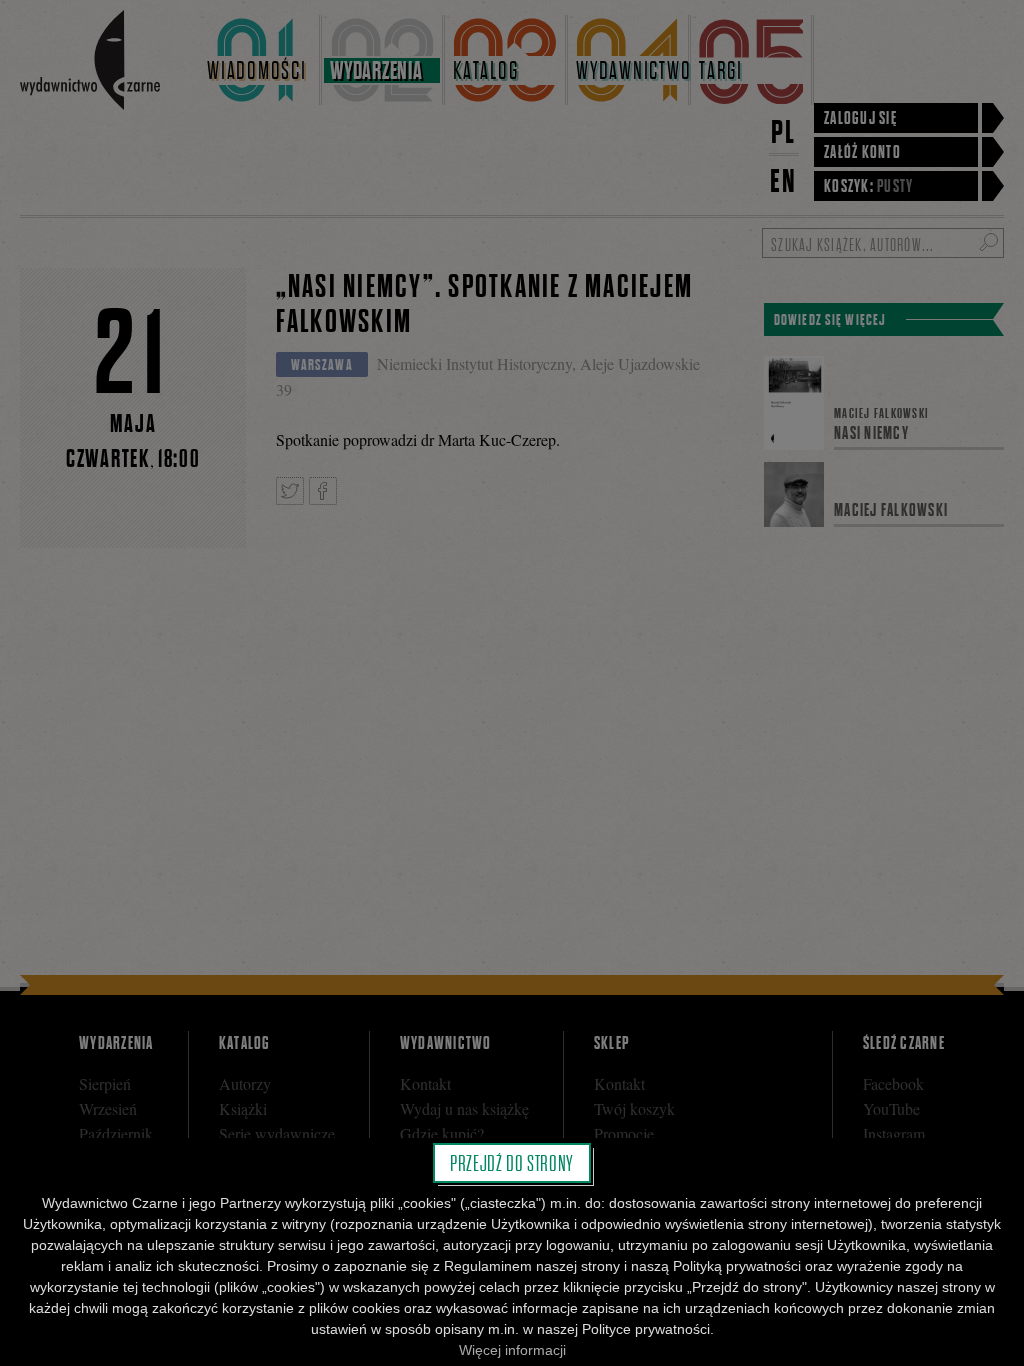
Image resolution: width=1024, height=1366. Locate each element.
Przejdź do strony (512, 1163)
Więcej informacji (512, 1350)
